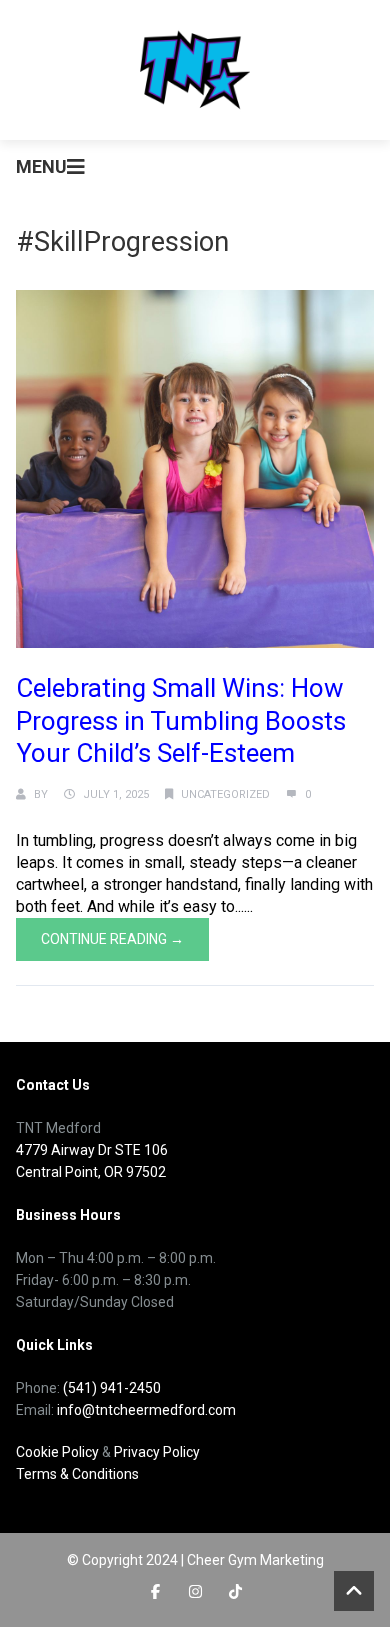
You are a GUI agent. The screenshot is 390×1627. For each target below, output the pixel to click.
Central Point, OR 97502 (91, 1172)
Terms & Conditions (77, 1474)
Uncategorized (225, 794)
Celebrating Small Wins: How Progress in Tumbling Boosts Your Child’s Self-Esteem (181, 720)
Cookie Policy (57, 1452)
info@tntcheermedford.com (146, 1410)
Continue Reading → (112, 939)
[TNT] (195, 70)
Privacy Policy (157, 1452)
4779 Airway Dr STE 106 (92, 1150)
